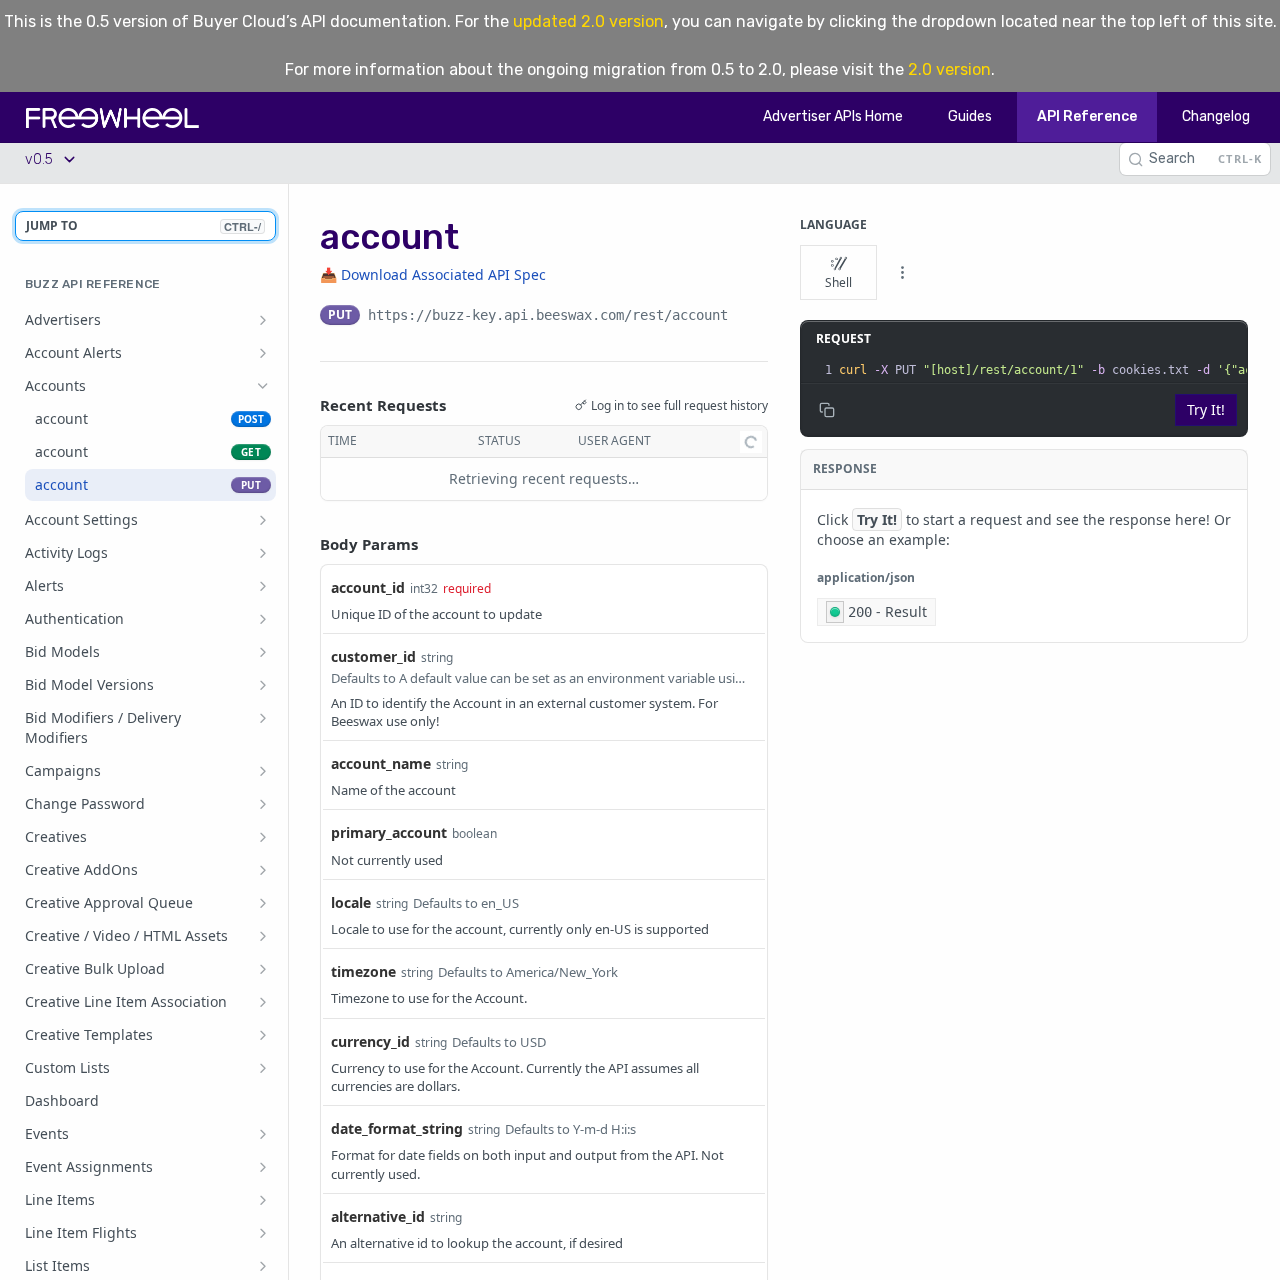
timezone (363, 971)
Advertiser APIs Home (833, 116)
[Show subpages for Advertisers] (263, 320)
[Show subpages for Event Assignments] (263, 1167)
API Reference (1087, 116)
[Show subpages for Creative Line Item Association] (263, 1002)
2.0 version (949, 69)
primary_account (389, 832)
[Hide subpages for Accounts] (263, 386)
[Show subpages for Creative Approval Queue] (263, 903)
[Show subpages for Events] (263, 1134)
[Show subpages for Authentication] (263, 619)
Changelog (1216, 116)
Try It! (1206, 409)
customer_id (373, 656)
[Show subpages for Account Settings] (263, 520)
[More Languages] (902, 273)
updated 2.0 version (588, 21)
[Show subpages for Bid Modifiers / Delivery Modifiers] (263, 718)
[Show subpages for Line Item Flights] (263, 1233)
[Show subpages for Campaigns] (263, 771)
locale (351, 902)
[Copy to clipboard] (748, 317)
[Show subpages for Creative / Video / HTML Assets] (263, 936)
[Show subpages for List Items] (263, 1266)
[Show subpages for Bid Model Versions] (263, 685)
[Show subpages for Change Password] (263, 804)
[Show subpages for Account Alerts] (263, 353)
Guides (970, 116)
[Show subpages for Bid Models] (263, 652)
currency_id (370, 1041)
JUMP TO (143, 225)
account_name (381, 763)
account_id (368, 587)
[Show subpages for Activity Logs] (263, 553)
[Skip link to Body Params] (306, 544)
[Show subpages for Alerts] (263, 586)
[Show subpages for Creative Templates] (263, 1035)
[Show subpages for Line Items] (263, 1200)
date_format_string (397, 1128)
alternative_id (378, 1216)
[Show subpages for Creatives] (263, 837)
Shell (838, 282)
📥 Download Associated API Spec (433, 274)
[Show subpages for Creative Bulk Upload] (263, 969)
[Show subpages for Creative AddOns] (263, 870)
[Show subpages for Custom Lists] (263, 1068)
